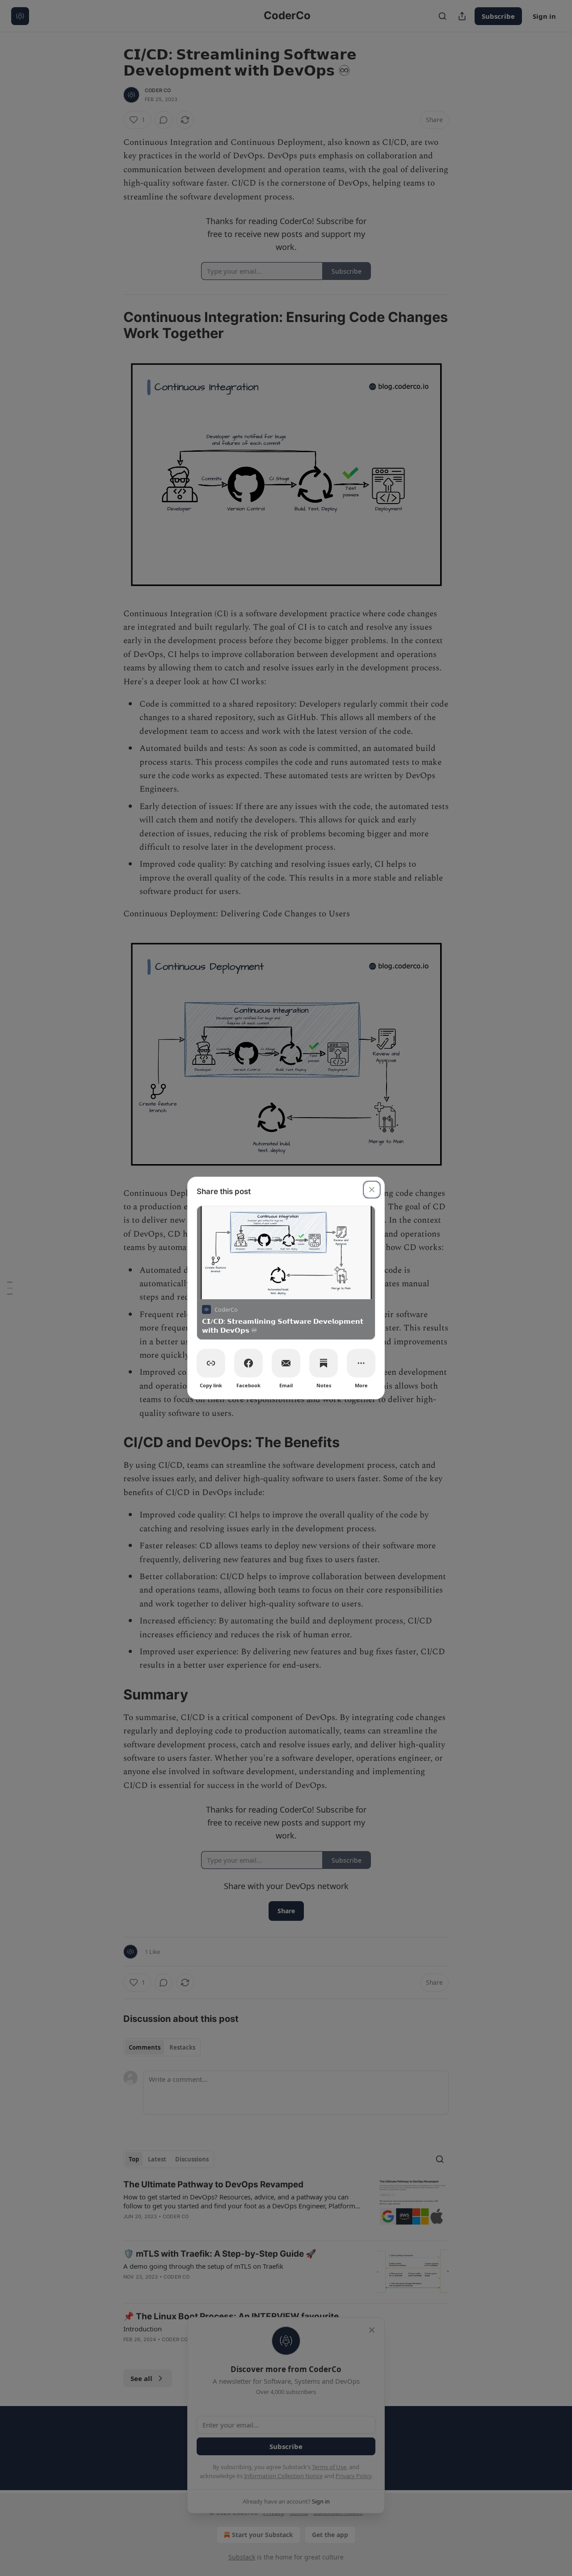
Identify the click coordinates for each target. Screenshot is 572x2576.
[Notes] (324, 1363)
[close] (372, 1190)
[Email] (286, 1363)
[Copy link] (211, 1363)
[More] (361, 1363)
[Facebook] (248, 1363)
